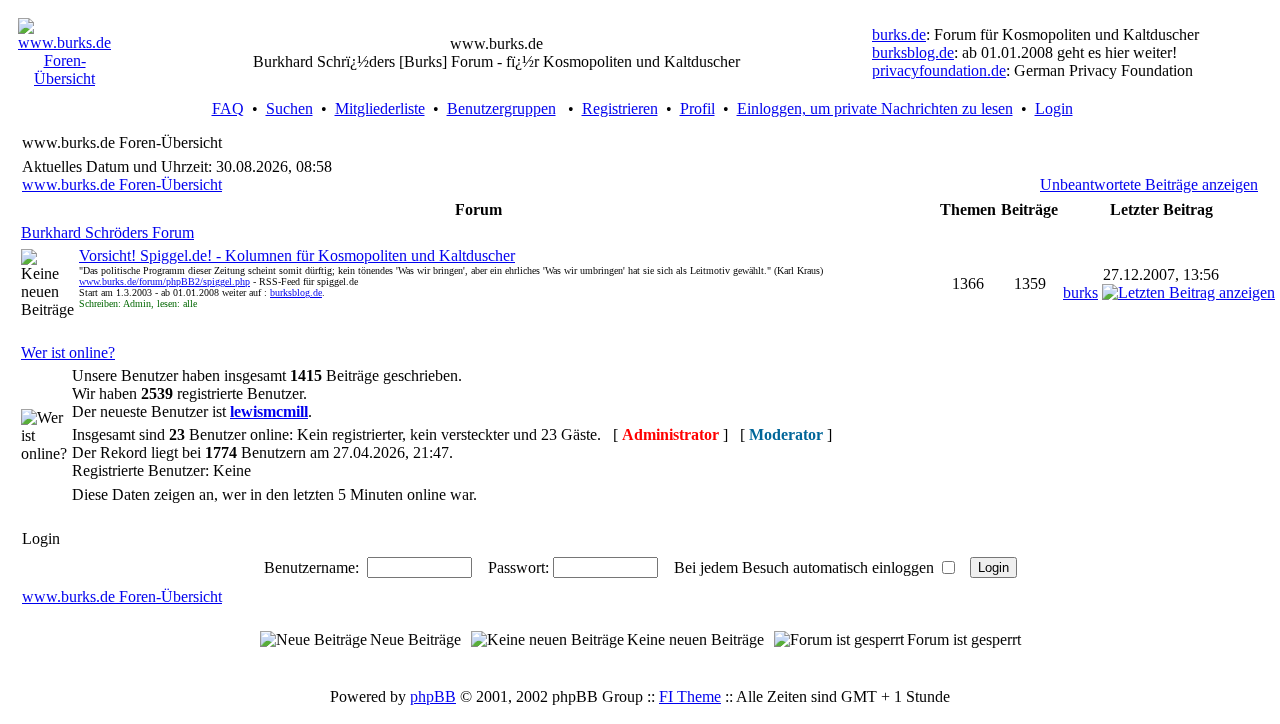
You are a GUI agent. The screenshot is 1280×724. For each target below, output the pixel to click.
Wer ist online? (68, 352)
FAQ (228, 108)
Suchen (289, 108)
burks (1080, 292)
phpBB (433, 696)
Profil (697, 108)
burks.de (899, 34)
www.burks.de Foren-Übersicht (122, 184)
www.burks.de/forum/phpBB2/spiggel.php (164, 281)
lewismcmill (269, 411)
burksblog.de (913, 52)
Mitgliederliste (380, 108)
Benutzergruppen (501, 108)
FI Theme (690, 696)
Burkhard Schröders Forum (107, 232)
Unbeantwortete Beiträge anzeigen (1149, 184)
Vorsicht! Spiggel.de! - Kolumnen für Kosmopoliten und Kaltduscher (297, 255)
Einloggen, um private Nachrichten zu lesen (875, 108)
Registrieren (620, 108)
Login (1054, 108)
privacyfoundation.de (939, 70)
